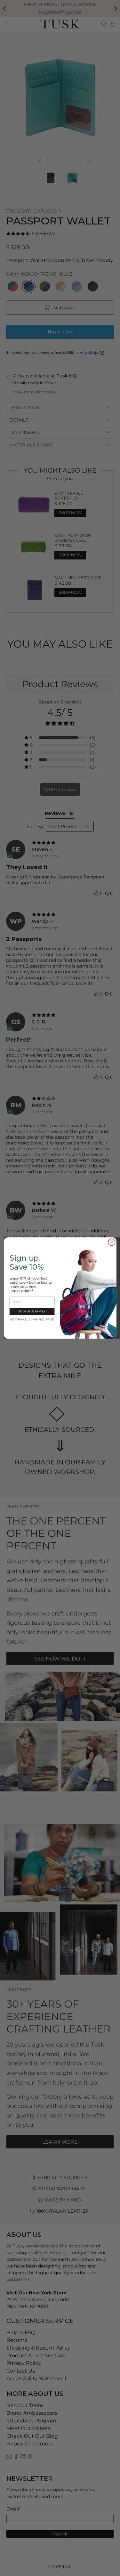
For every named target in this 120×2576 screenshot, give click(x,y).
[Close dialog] (112, 1242)
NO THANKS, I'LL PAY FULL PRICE (32, 1319)
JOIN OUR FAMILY (32, 1311)
